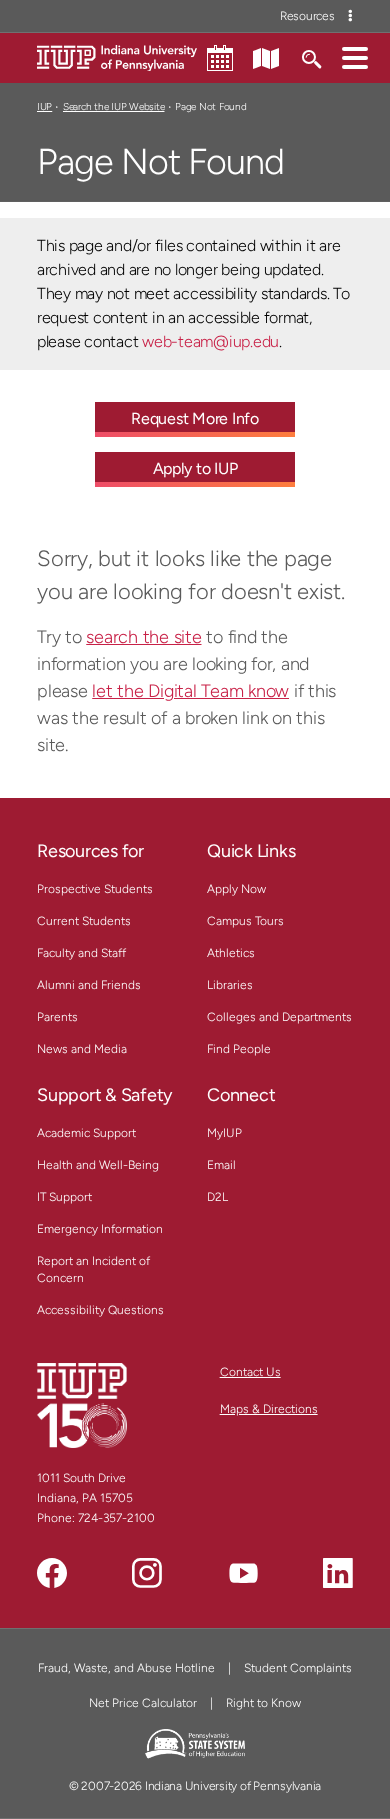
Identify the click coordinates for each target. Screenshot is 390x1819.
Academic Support (86, 1133)
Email (221, 1165)
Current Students (84, 921)
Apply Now (236, 889)
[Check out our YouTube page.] (243, 1573)
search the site (143, 637)
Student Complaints (298, 1668)
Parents (57, 1017)
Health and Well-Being (98, 1165)
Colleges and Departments (279, 1017)
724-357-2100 (116, 1518)
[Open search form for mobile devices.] (310, 57)
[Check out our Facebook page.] (52, 1573)
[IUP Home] (117, 56)
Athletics (231, 953)
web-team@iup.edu (210, 341)
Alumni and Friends (89, 985)
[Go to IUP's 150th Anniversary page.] (82, 1405)
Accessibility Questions (100, 1310)
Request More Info (195, 418)
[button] (355, 57)
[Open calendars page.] (220, 58)
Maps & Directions (269, 1409)
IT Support (64, 1197)
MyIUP (224, 1133)
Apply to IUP (195, 468)
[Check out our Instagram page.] (147, 1573)
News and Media (82, 1049)
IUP (44, 106)
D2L (217, 1197)
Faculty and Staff (81, 953)
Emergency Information (100, 1229)
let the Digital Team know (190, 691)
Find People (239, 1049)
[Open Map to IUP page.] (266, 57)
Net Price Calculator (143, 1703)
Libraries (230, 985)
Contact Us (250, 1372)
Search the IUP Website (113, 106)
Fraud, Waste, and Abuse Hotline (126, 1668)
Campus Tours (245, 921)
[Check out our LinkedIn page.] (338, 1573)
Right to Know (263, 1703)
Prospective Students (95, 889)
